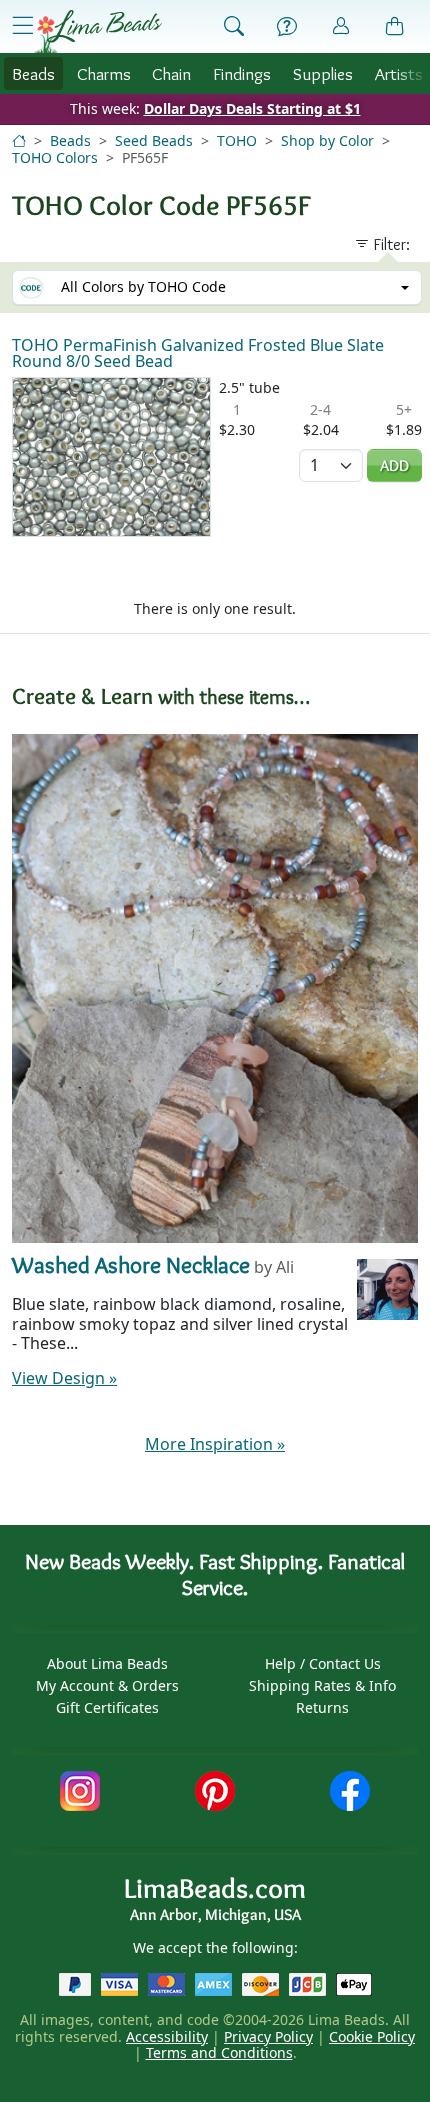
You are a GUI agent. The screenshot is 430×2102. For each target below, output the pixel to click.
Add (394, 465)
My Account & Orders (107, 1685)
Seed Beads (154, 140)
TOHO (237, 140)
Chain (171, 73)
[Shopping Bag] (395, 27)
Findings (242, 73)
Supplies (323, 73)
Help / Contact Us (323, 1663)
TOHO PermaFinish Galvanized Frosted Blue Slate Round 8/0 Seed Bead (198, 353)
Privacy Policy (268, 2036)
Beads (33, 73)
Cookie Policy (372, 2036)
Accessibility (167, 2036)
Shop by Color (327, 140)
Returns (322, 1707)
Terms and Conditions (219, 2052)
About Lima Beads (107, 1663)
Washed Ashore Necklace (131, 1264)
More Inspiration (215, 1444)
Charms (104, 73)
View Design (64, 1378)
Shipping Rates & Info (322, 1685)
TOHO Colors (55, 157)
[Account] (341, 26)
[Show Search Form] (234, 27)
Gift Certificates (107, 1707)
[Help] (287, 27)
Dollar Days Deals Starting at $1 (252, 108)
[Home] (19, 140)
